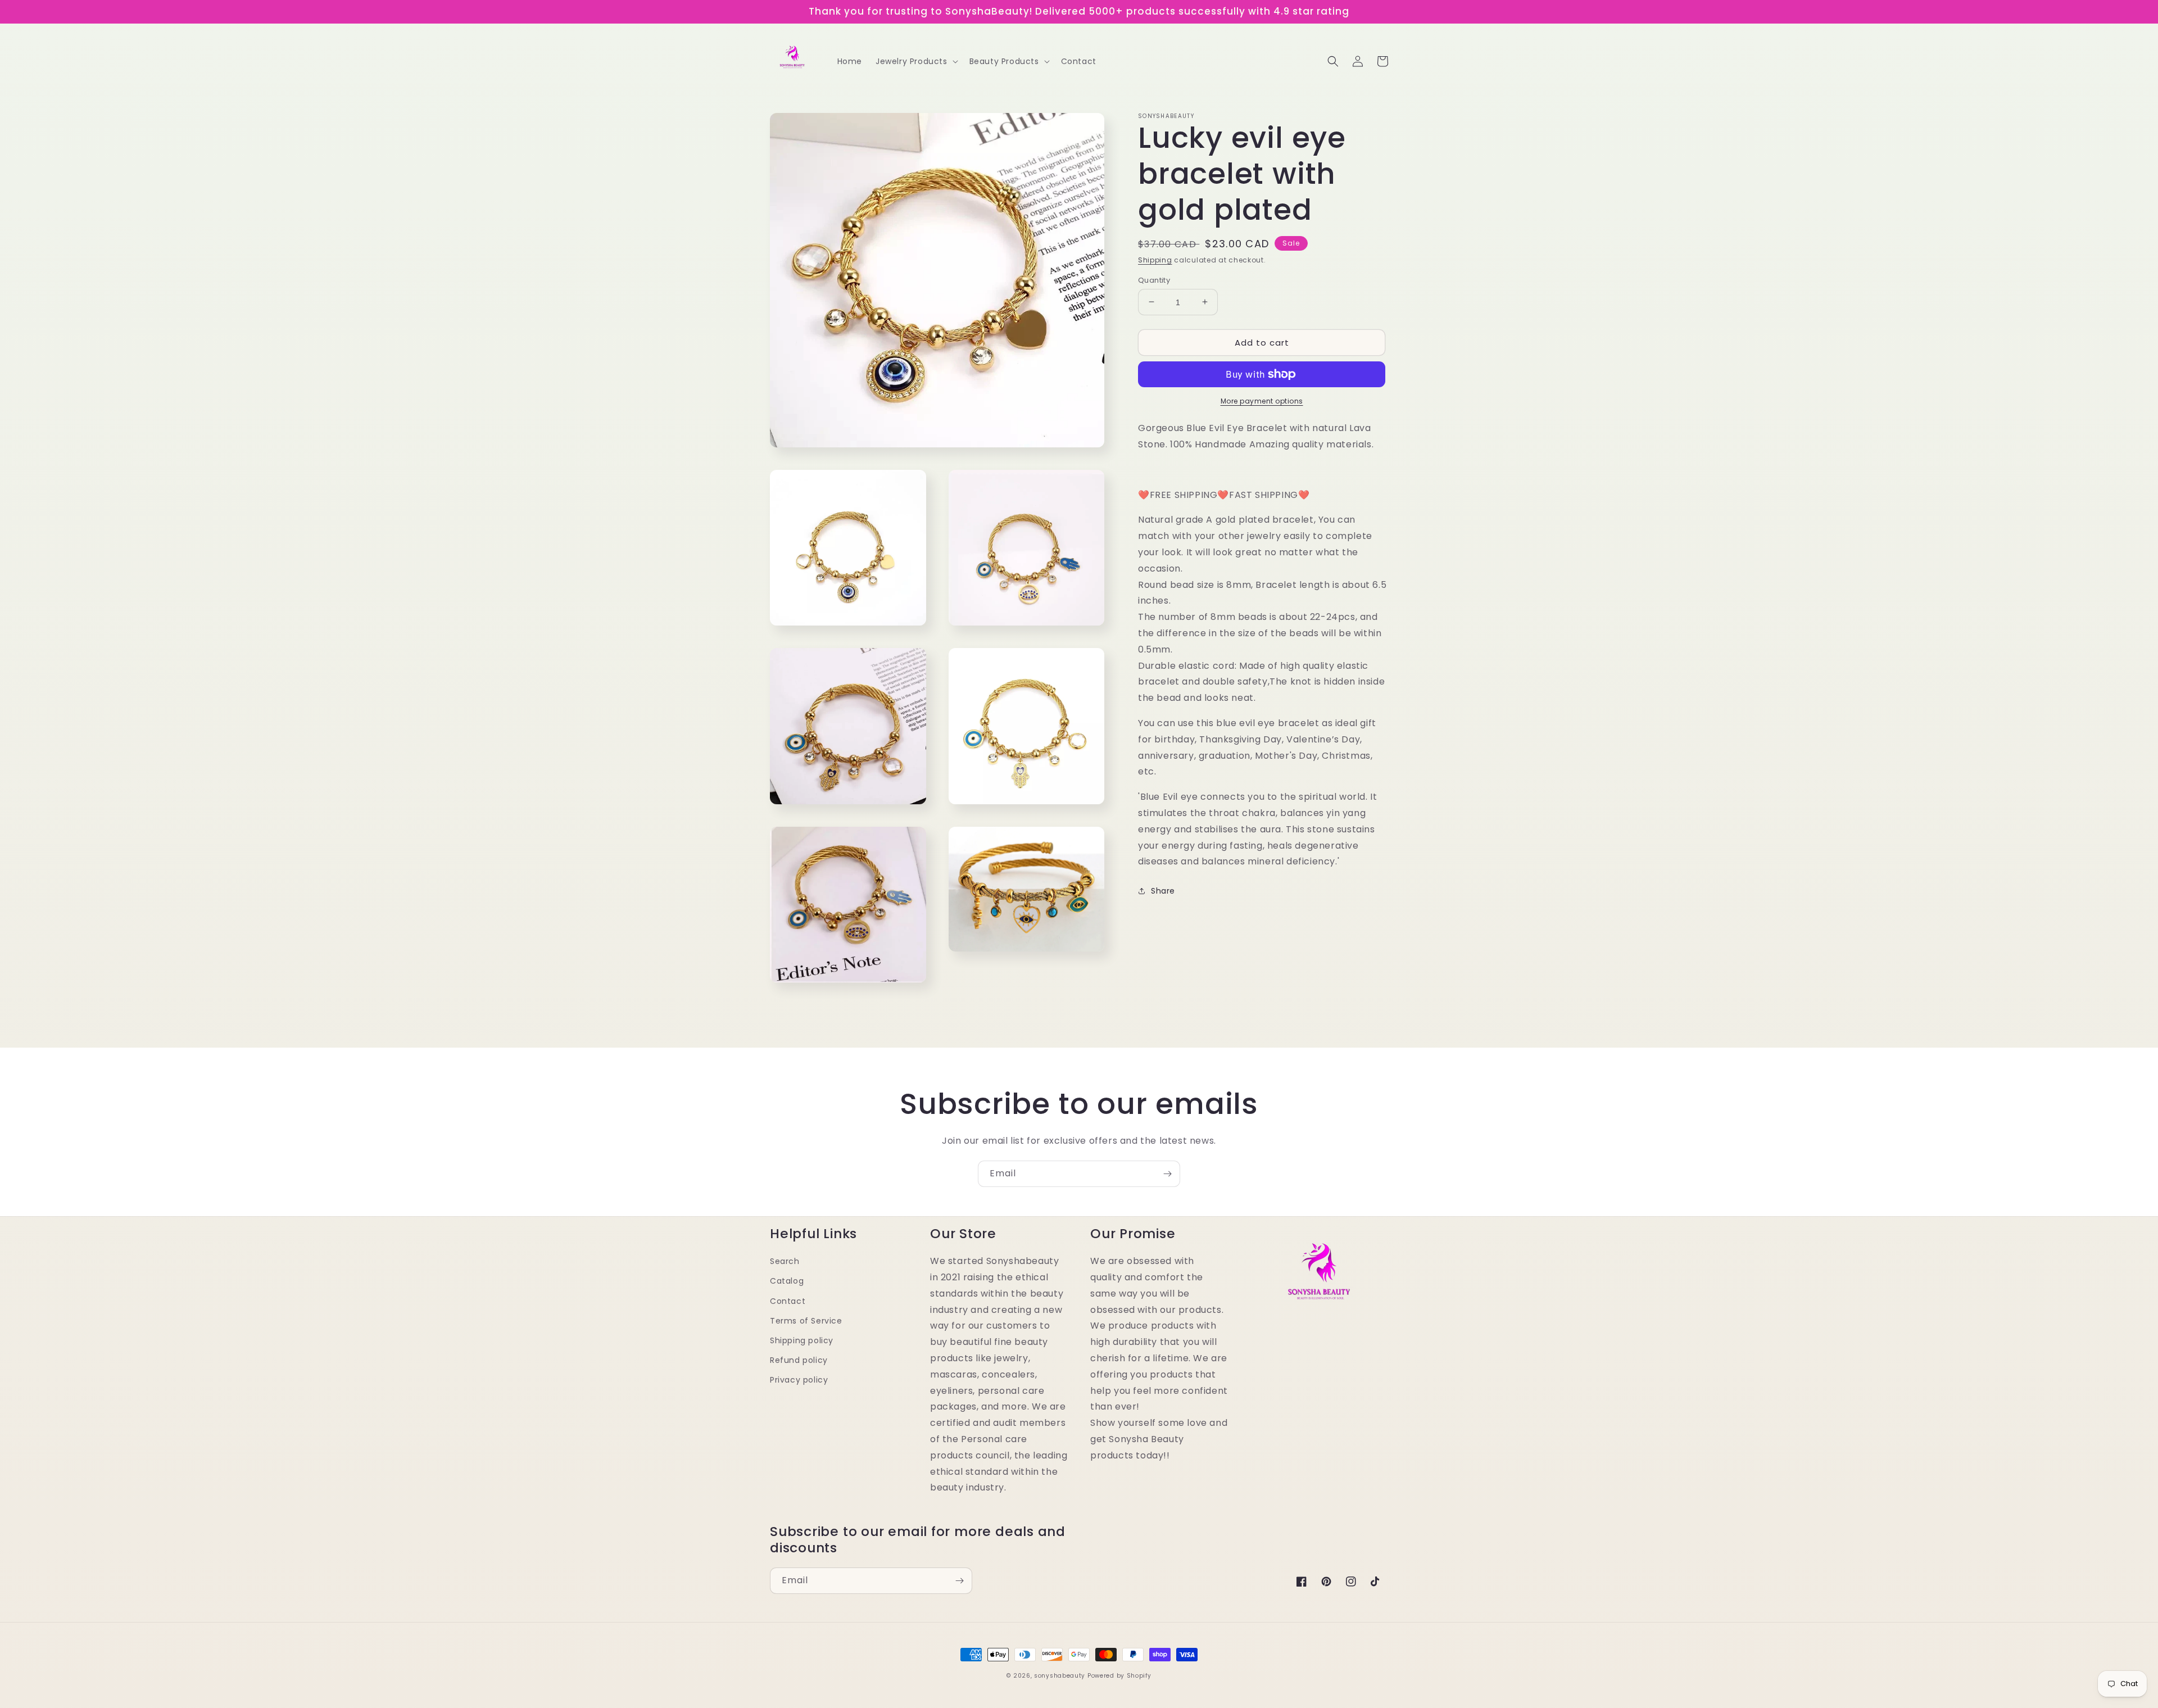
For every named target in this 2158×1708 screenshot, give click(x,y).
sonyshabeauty (1060, 1676)
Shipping (1155, 260)
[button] (916, 61)
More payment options (1262, 401)
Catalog (787, 1281)
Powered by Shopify (1119, 1676)
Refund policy (799, 1360)
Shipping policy (802, 1340)
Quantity (1154, 280)
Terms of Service (806, 1321)
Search (785, 1261)
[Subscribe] (1167, 1174)
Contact (788, 1301)
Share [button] (1163, 891)
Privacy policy (799, 1380)
